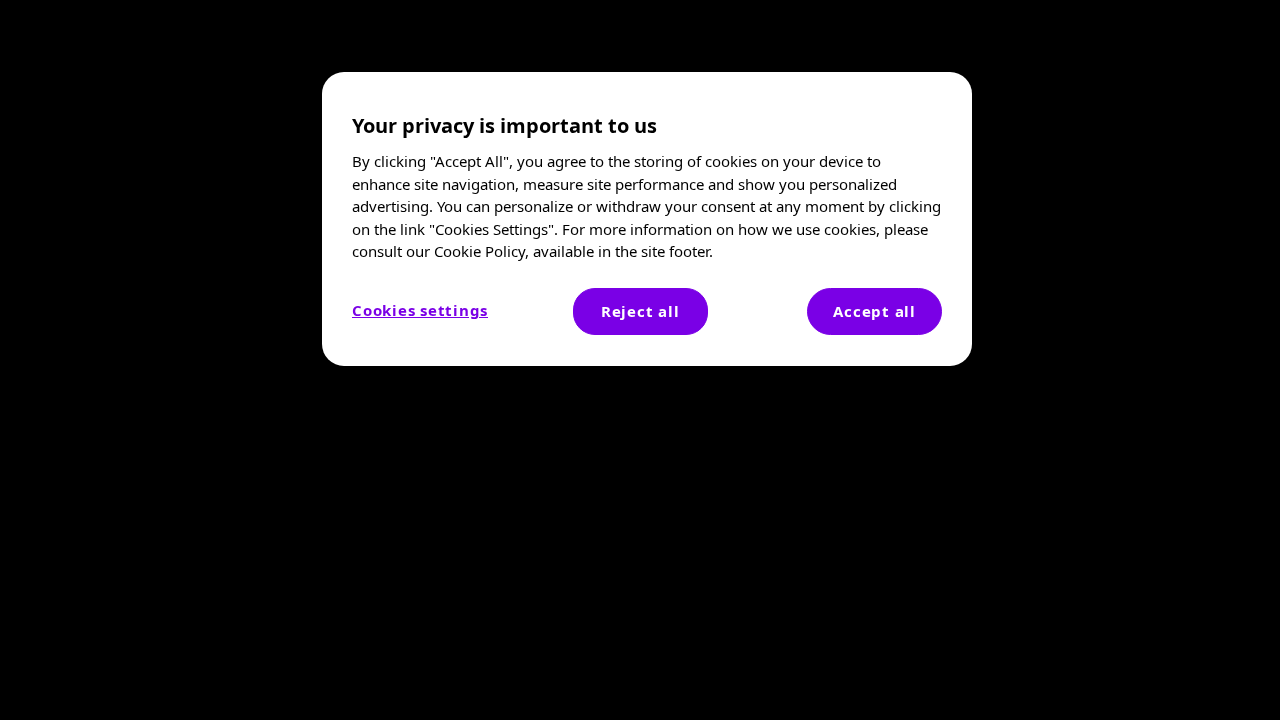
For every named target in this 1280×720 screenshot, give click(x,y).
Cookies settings (420, 310)
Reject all (640, 311)
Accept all (874, 311)
